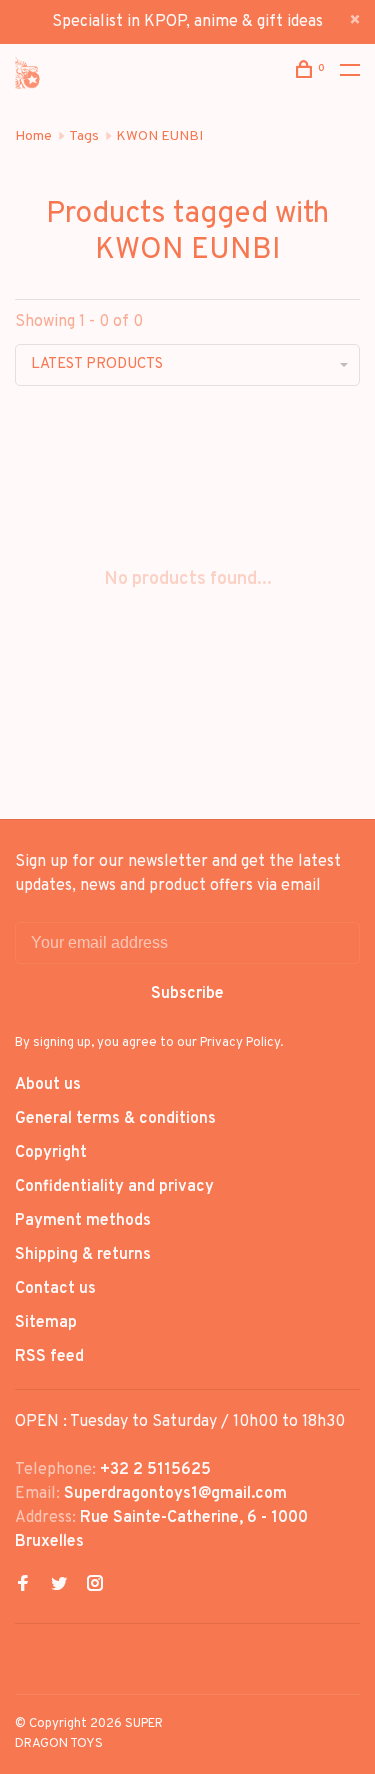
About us (48, 1085)
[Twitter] (59, 1586)
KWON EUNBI (159, 136)
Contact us (55, 1289)
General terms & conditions (115, 1119)
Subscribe (187, 994)
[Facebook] (23, 1586)
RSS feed (49, 1357)
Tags (84, 136)
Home (33, 136)
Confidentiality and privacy (114, 1187)
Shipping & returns (83, 1255)
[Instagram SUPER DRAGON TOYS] (95, 1586)
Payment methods (83, 1221)
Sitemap (46, 1323)
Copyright (51, 1153)
